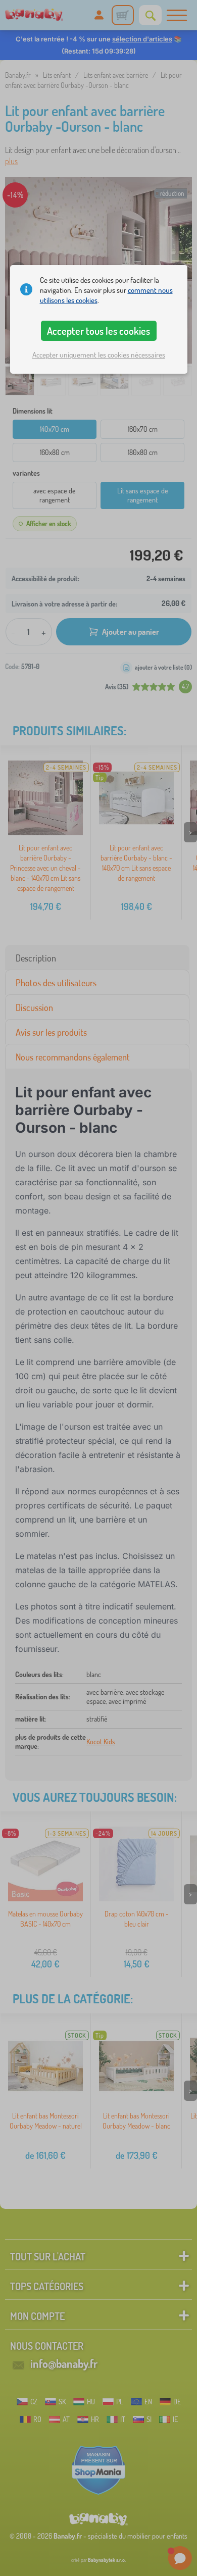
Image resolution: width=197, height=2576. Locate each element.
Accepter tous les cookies (98, 331)
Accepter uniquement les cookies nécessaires (99, 355)
